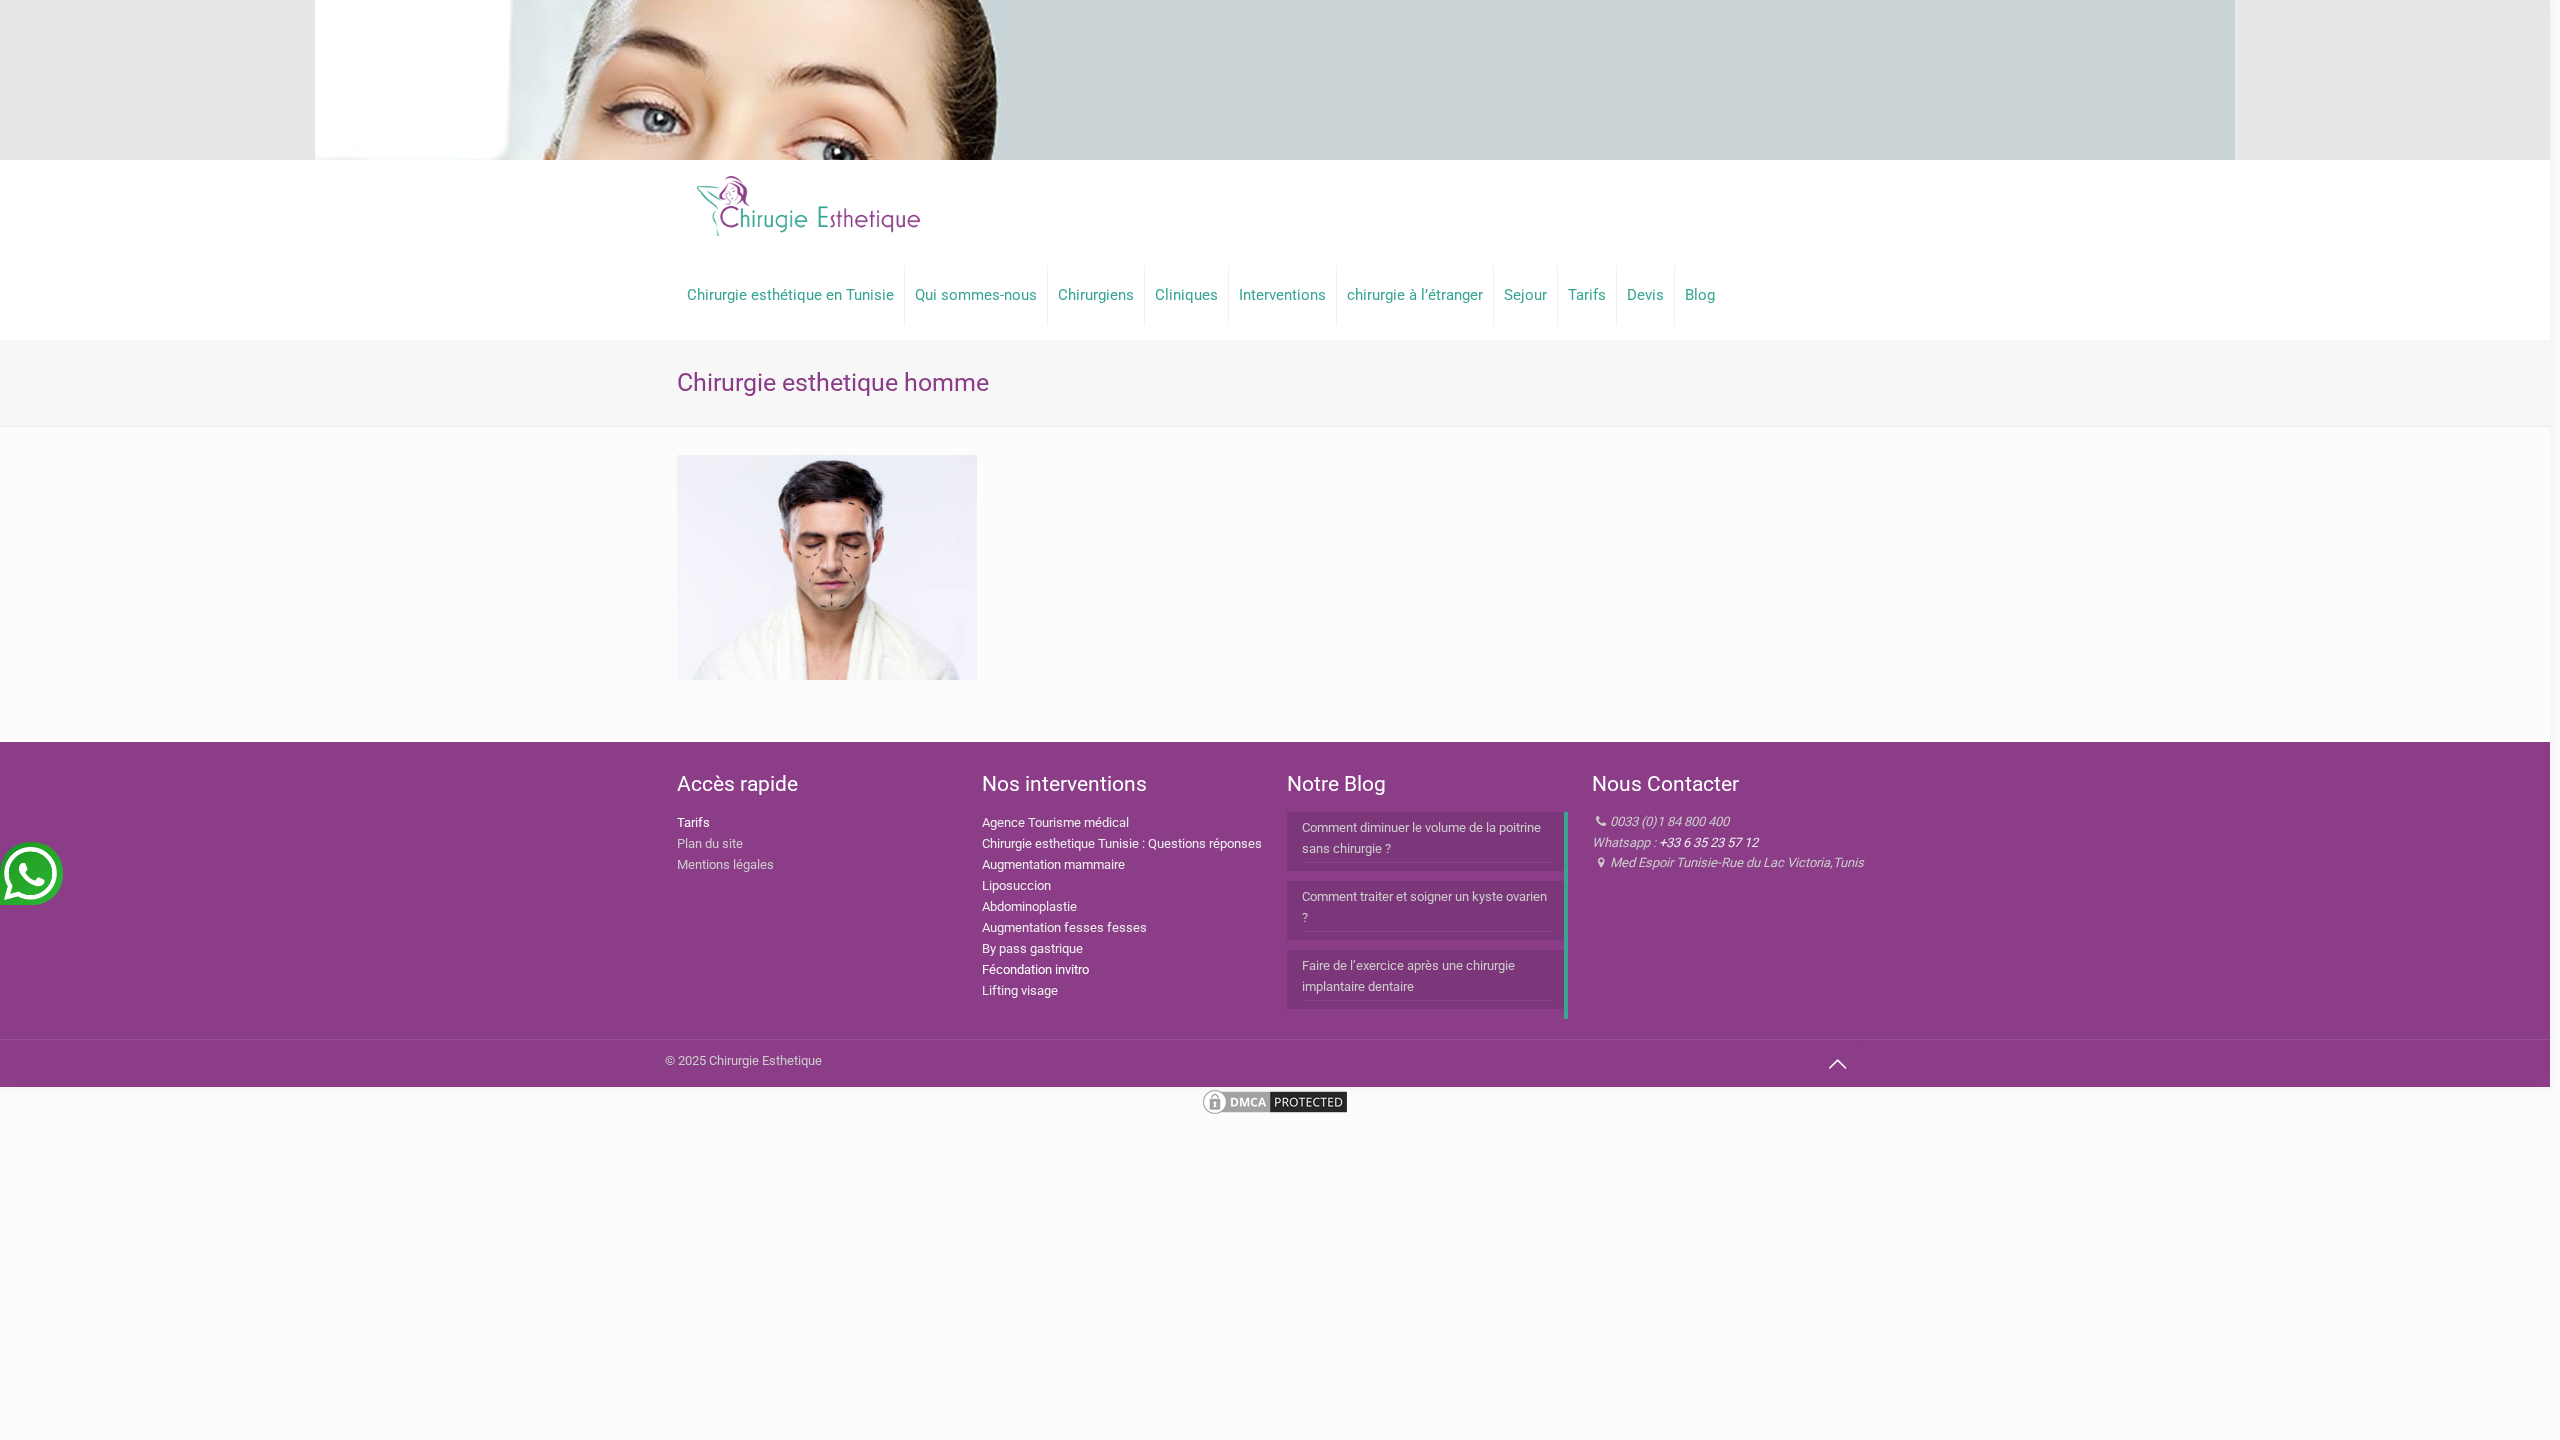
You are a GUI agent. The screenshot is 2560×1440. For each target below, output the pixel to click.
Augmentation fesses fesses (1064, 927)
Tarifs (693, 822)
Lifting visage (1020, 990)
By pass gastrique (1032, 948)
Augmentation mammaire (1053, 864)
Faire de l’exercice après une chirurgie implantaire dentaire (1408, 976)
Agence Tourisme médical (1055, 822)
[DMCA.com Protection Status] (1275, 1112)
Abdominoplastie (1029, 906)
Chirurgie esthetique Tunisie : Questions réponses (1122, 843)
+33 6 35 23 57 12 (1708, 842)
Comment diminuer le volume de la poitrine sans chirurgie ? (1421, 838)
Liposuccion (1016, 885)
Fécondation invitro (1035, 969)
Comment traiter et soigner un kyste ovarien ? (1424, 907)
